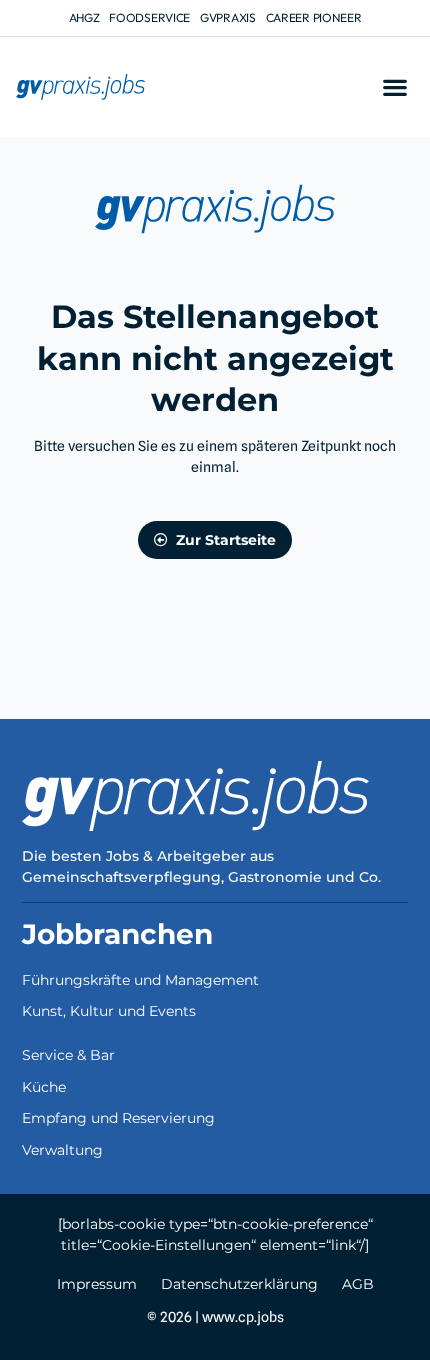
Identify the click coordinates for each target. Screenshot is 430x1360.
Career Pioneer (314, 17)
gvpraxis (228, 17)
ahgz (84, 17)
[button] (394, 87)
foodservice (149, 17)
